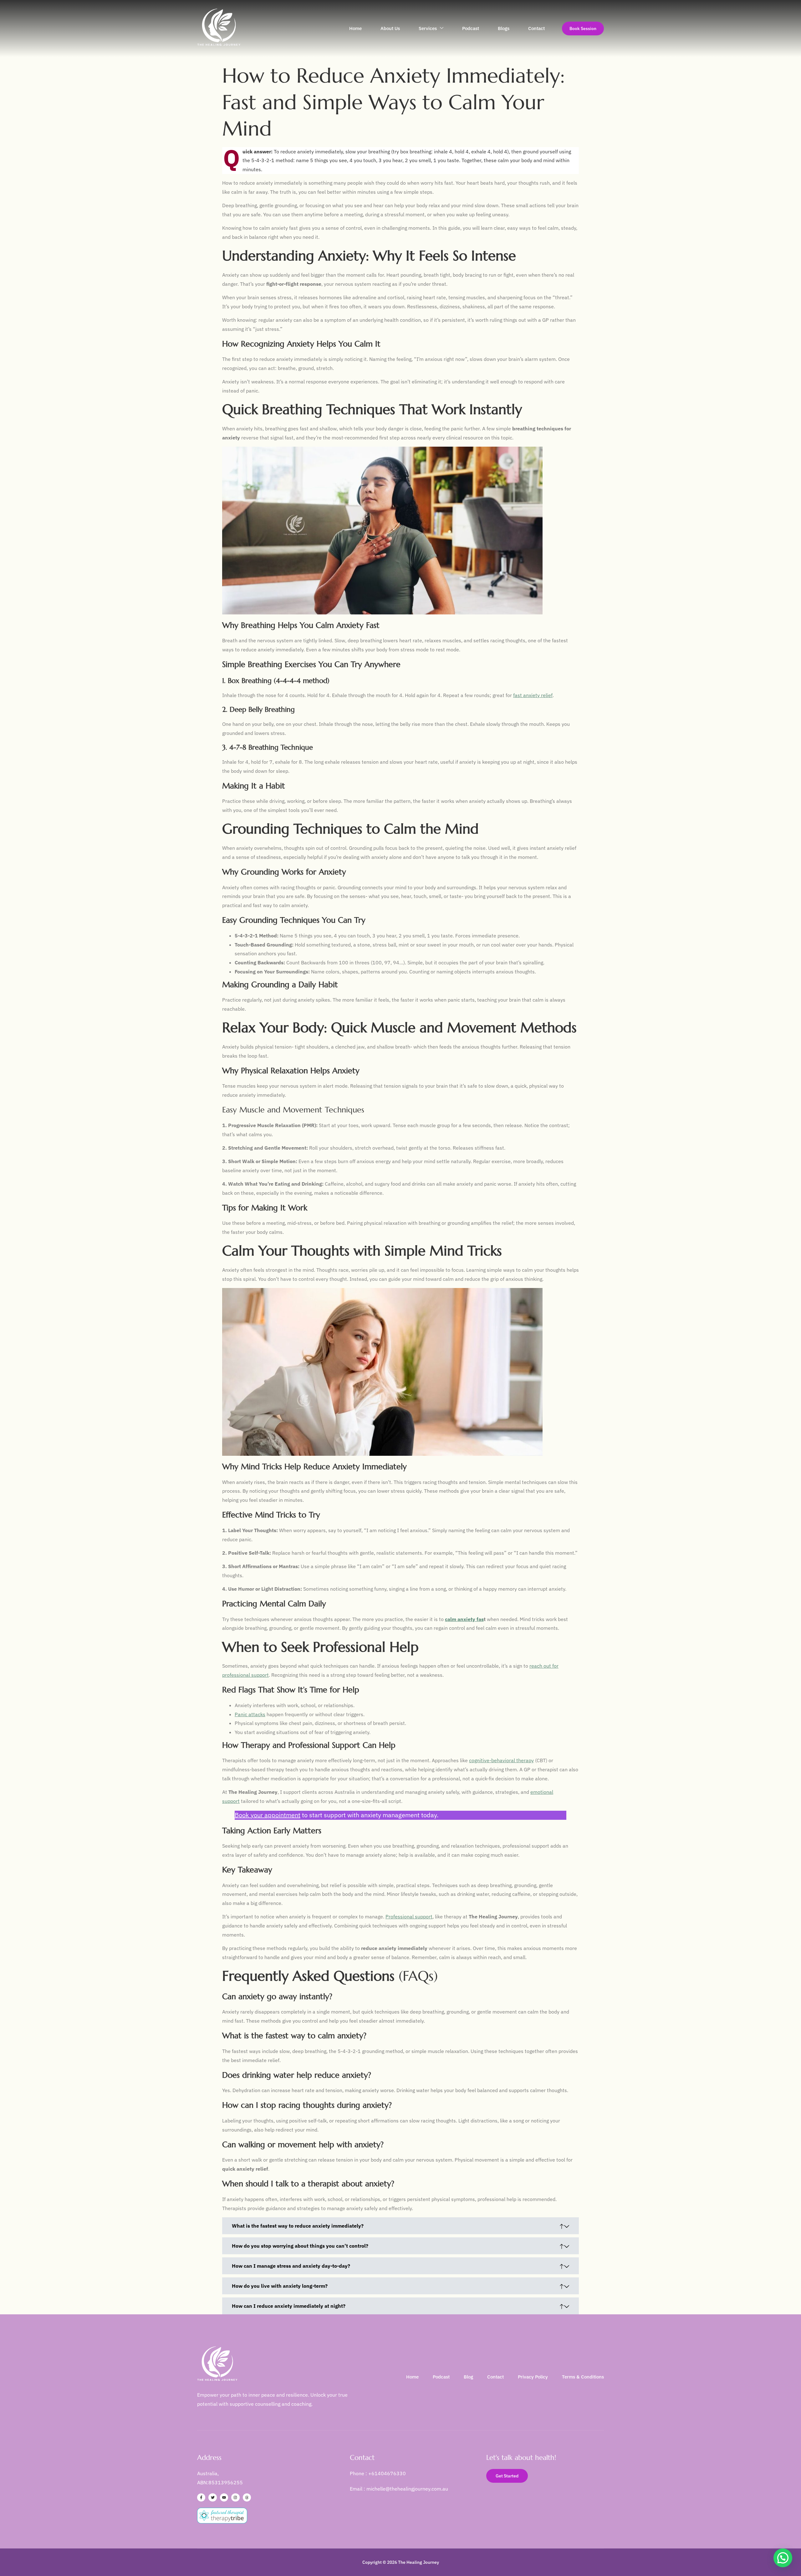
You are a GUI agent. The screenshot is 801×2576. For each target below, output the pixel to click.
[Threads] (247, 2497)
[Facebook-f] (201, 2497)
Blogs (504, 28)
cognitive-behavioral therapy (501, 1760)
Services (428, 28)
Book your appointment (268, 1815)
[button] (783, 2558)
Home (355, 28)
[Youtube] (224, 2497)
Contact (536, 28)
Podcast (471, 28)
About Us (390, 28)
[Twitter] (212, 2497)
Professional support (409, 1917)
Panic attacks (250, 1714)
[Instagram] (235, 2497)
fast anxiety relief (533, 695)
